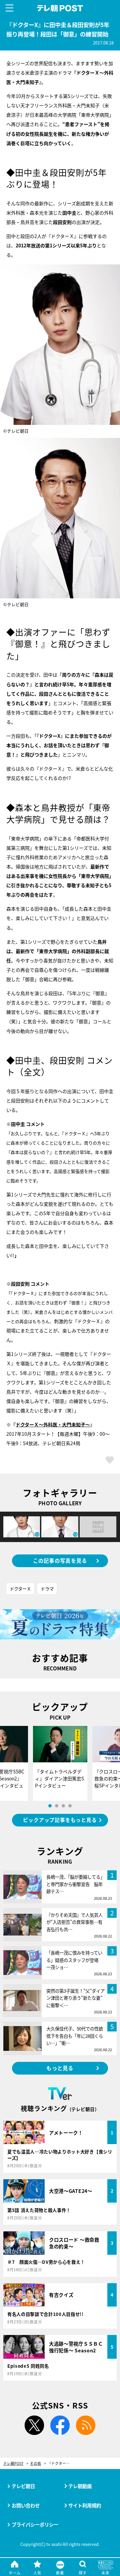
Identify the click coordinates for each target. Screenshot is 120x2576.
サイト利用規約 (85, 2505)
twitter (34, 2425)
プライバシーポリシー (35, 2524)
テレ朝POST (60, 8)
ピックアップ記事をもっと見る (60, 1820)
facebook (60, 2425)
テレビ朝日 (23, 2486)
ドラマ (47, 1589)
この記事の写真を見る (60, 1560)
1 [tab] (50, 1806)
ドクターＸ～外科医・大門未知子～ (53, 1424)
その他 (35, 2464)
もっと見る (60, 2068)
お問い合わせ (26, 2505)
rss (86, 2425)
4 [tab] (70, 1806)
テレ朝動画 (80, 2486)
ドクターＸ (20, 1589)
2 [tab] (57, 1806)
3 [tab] (63, 1806)
